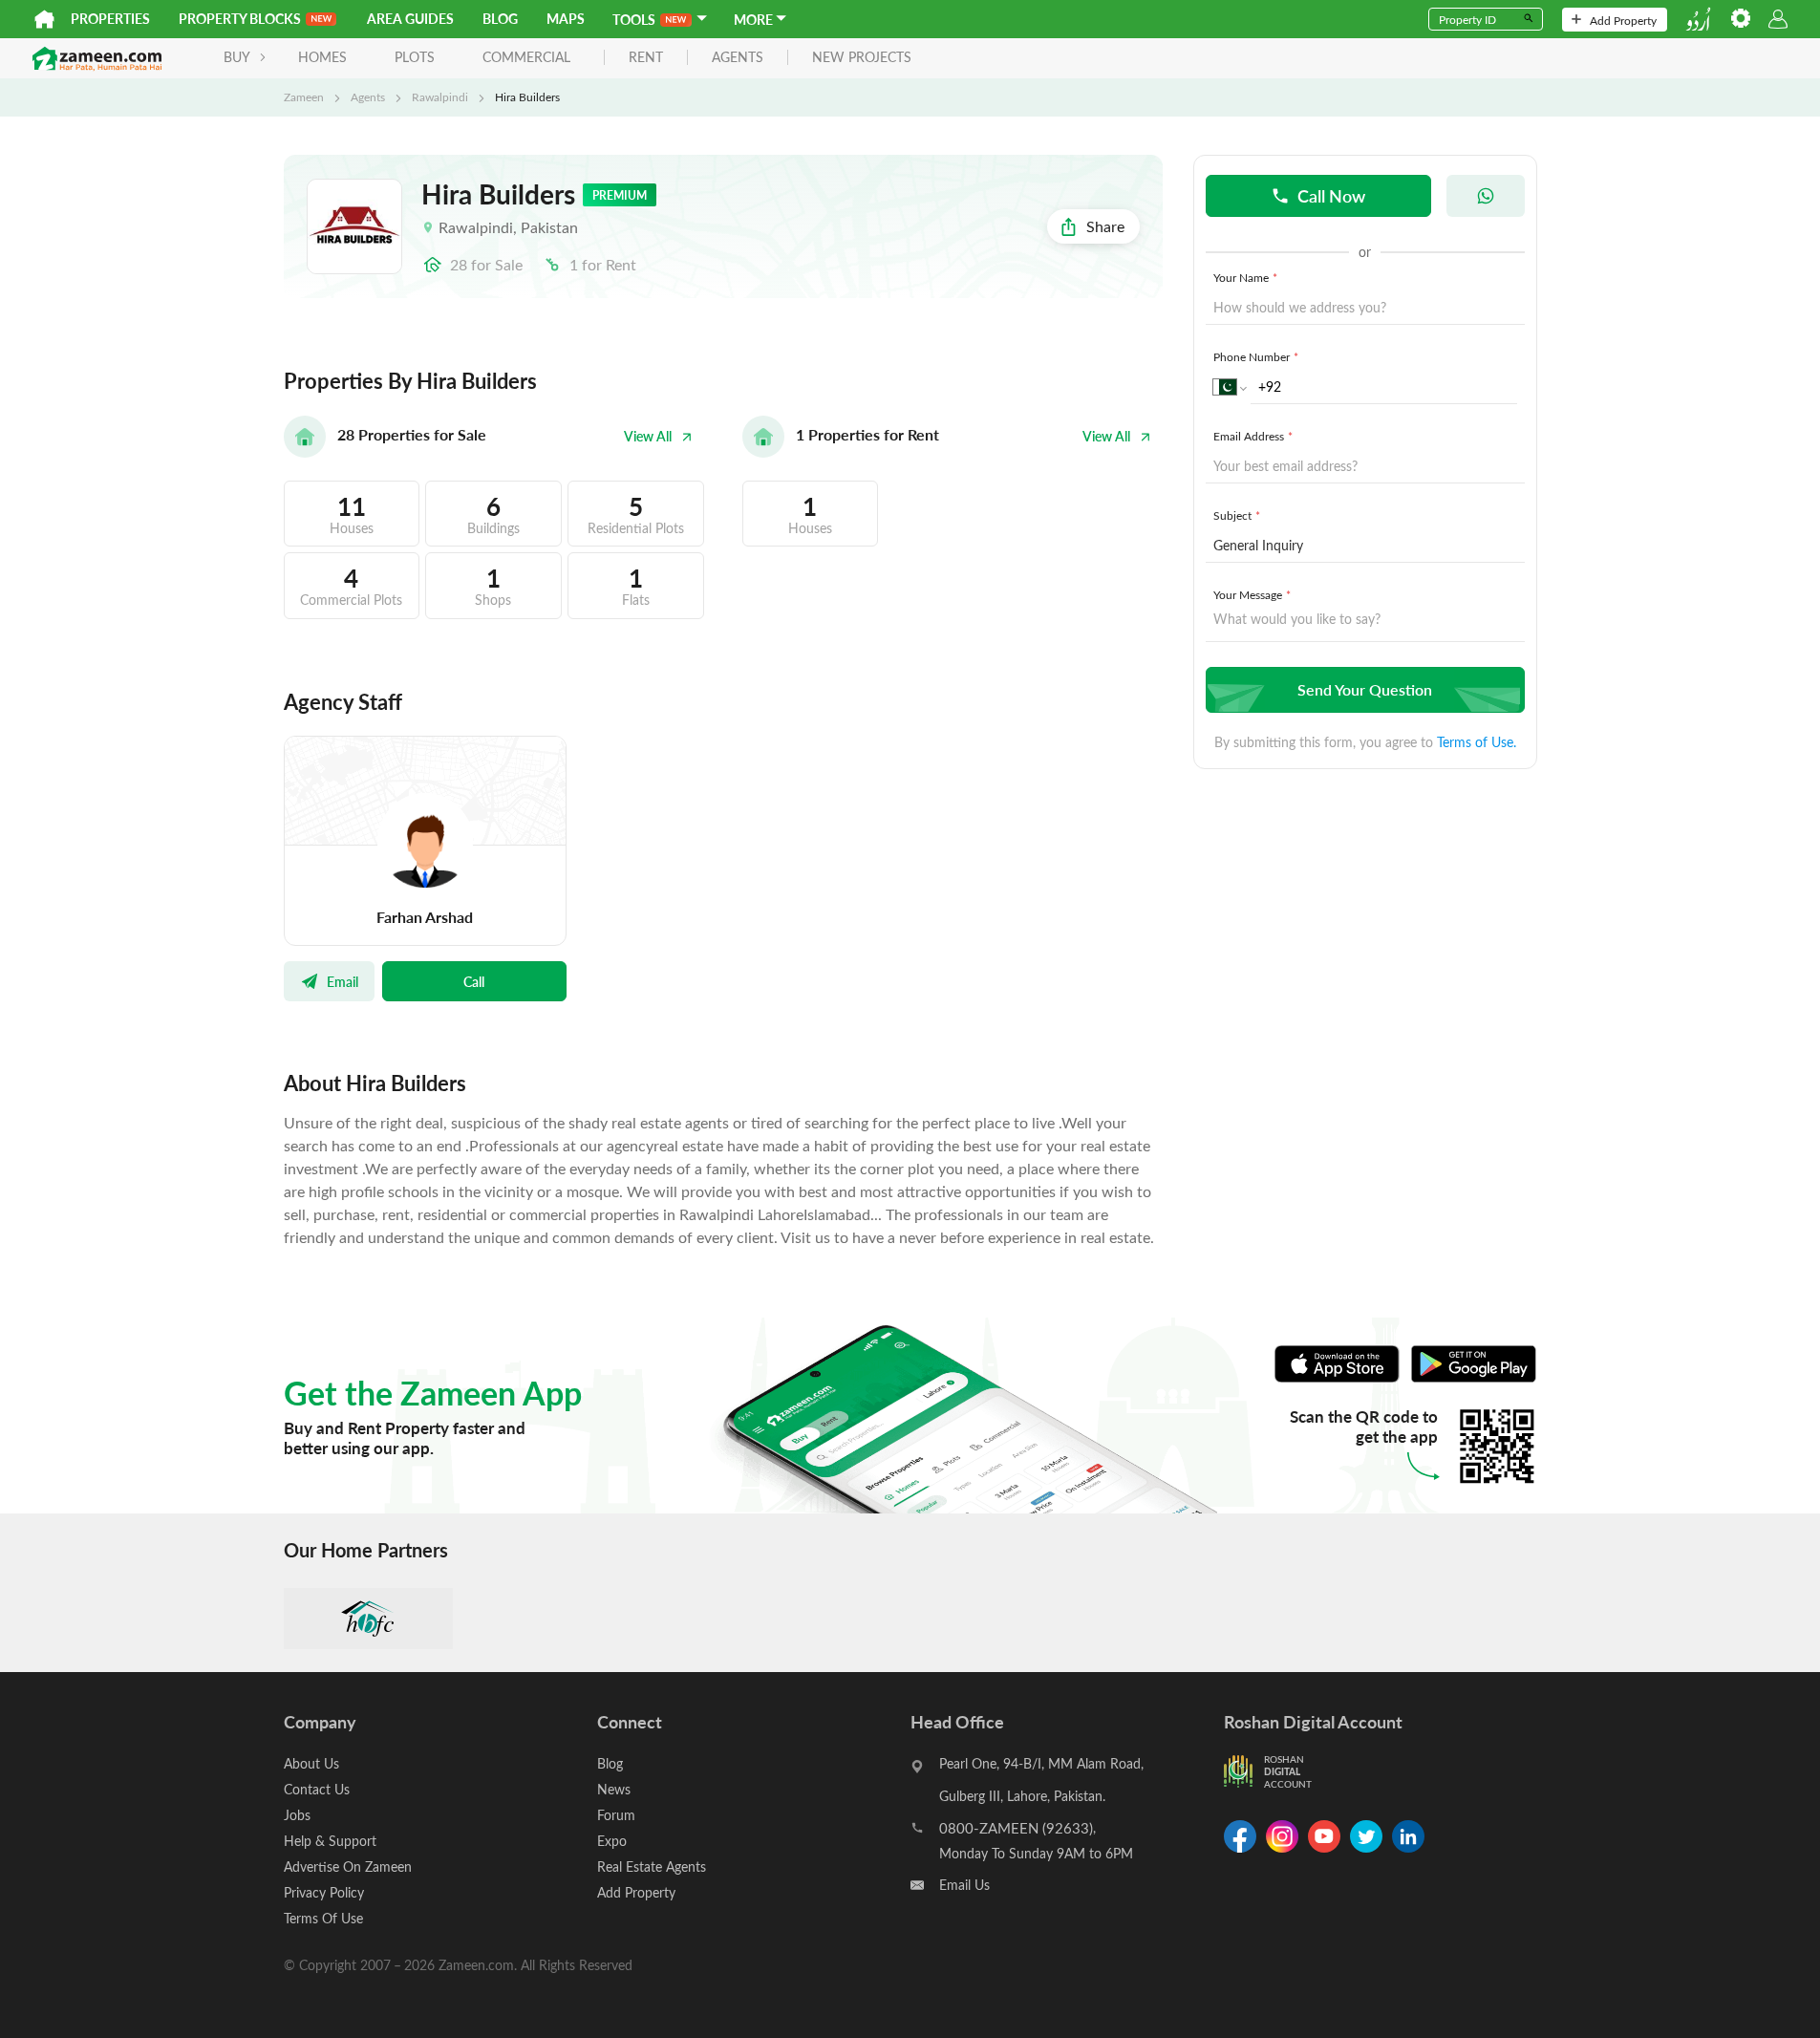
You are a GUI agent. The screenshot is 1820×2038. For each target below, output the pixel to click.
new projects (862, 58)
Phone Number (1256, 356)
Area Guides (410, 19)
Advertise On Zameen (348, 1866)
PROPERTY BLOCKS (240, 19)
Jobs (297, 1815)
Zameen (304, 97)
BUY (237, 57)
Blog (500, 19)
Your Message (1252, 594)
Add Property (1623, 20)
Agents (368, 97)
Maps (566, 19)
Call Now (1331, 195)
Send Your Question (1365, 689)
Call (474, 981)
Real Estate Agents (652, 1866)
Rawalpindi (440, 97)
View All (648, 436)
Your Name (1245, 277)
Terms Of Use (323, 1918)
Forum (616, 1815)
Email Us (964, 1885)
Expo (612, 1841)
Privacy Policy (324, 1892)
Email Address (1253, 436)
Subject (1237, 515)
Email (343, 981)
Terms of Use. (1477, 742)
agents (738, 58)
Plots (415, 57)
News (614, 1789)
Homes (322, 57)
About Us (311, 1763)
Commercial (526, 57)
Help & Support (330, 1841)
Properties (110, 19)
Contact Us (317, 1789)
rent (646, 58)
